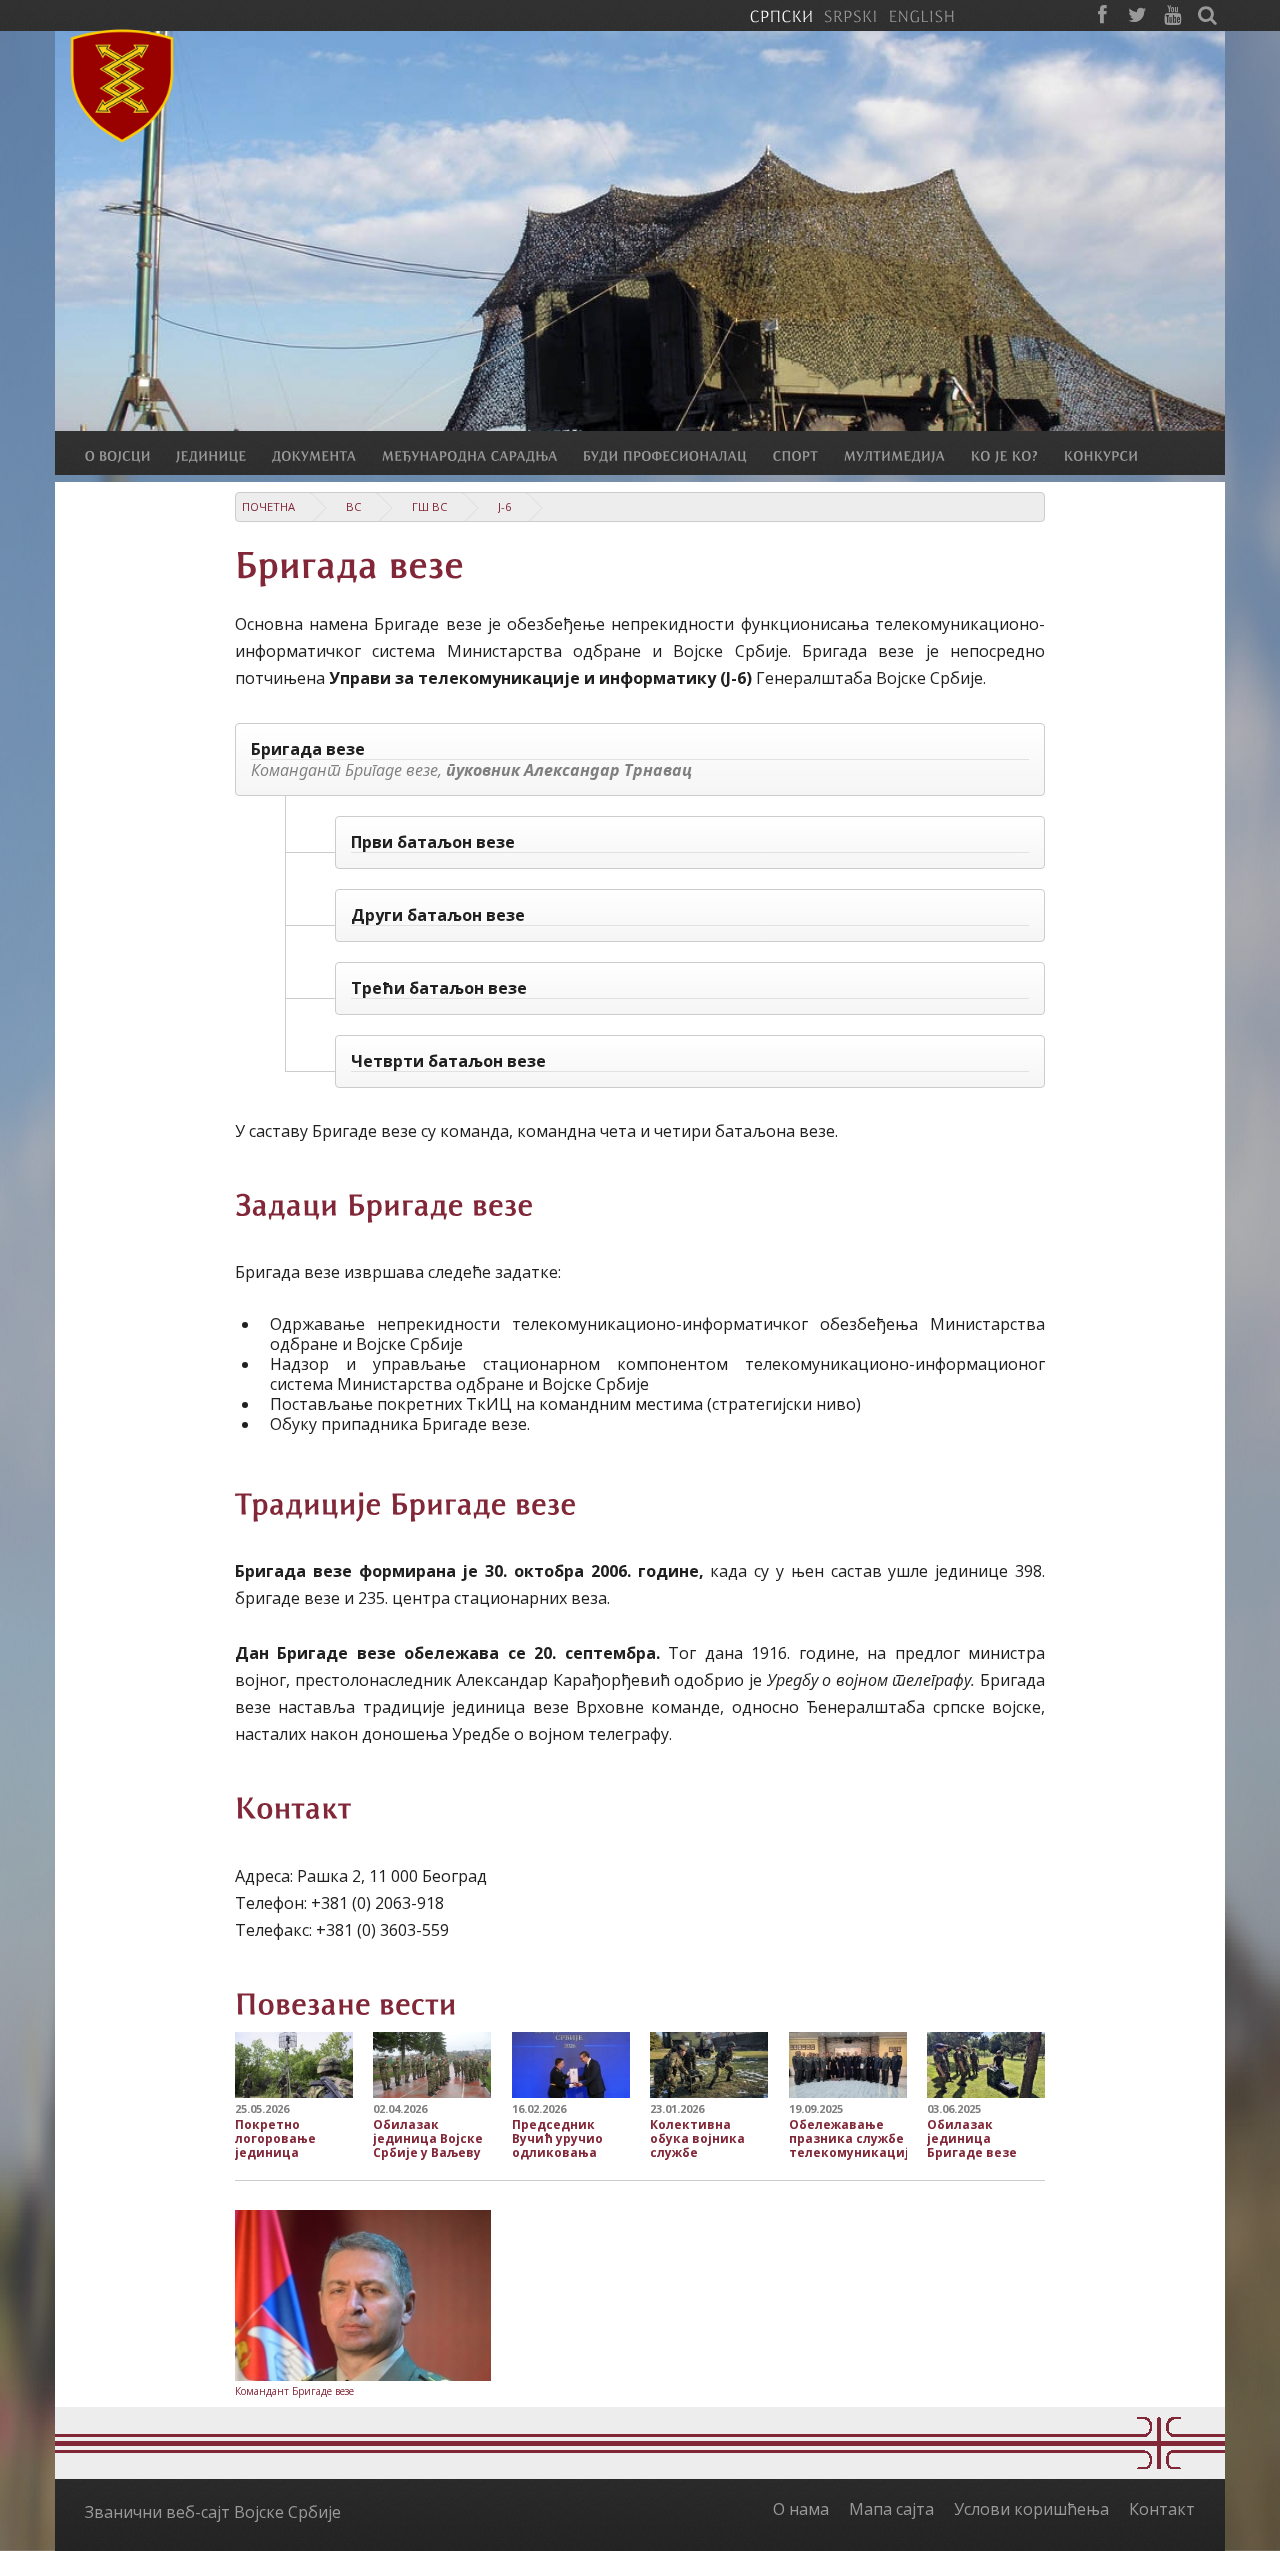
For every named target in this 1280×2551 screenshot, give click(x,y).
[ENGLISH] (921, 15)
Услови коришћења (1031, 2509)
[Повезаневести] (346, 2001)
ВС (353, 506)
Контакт (1162, 2509)
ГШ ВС (429, 506)
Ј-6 (504, 506)
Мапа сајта (891, 2509)
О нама (801, 2509)
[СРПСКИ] (781, 15)
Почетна (268, 506)
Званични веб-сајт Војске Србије (213, 2512)
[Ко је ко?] (1017, 455)
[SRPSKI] (850, 15)
